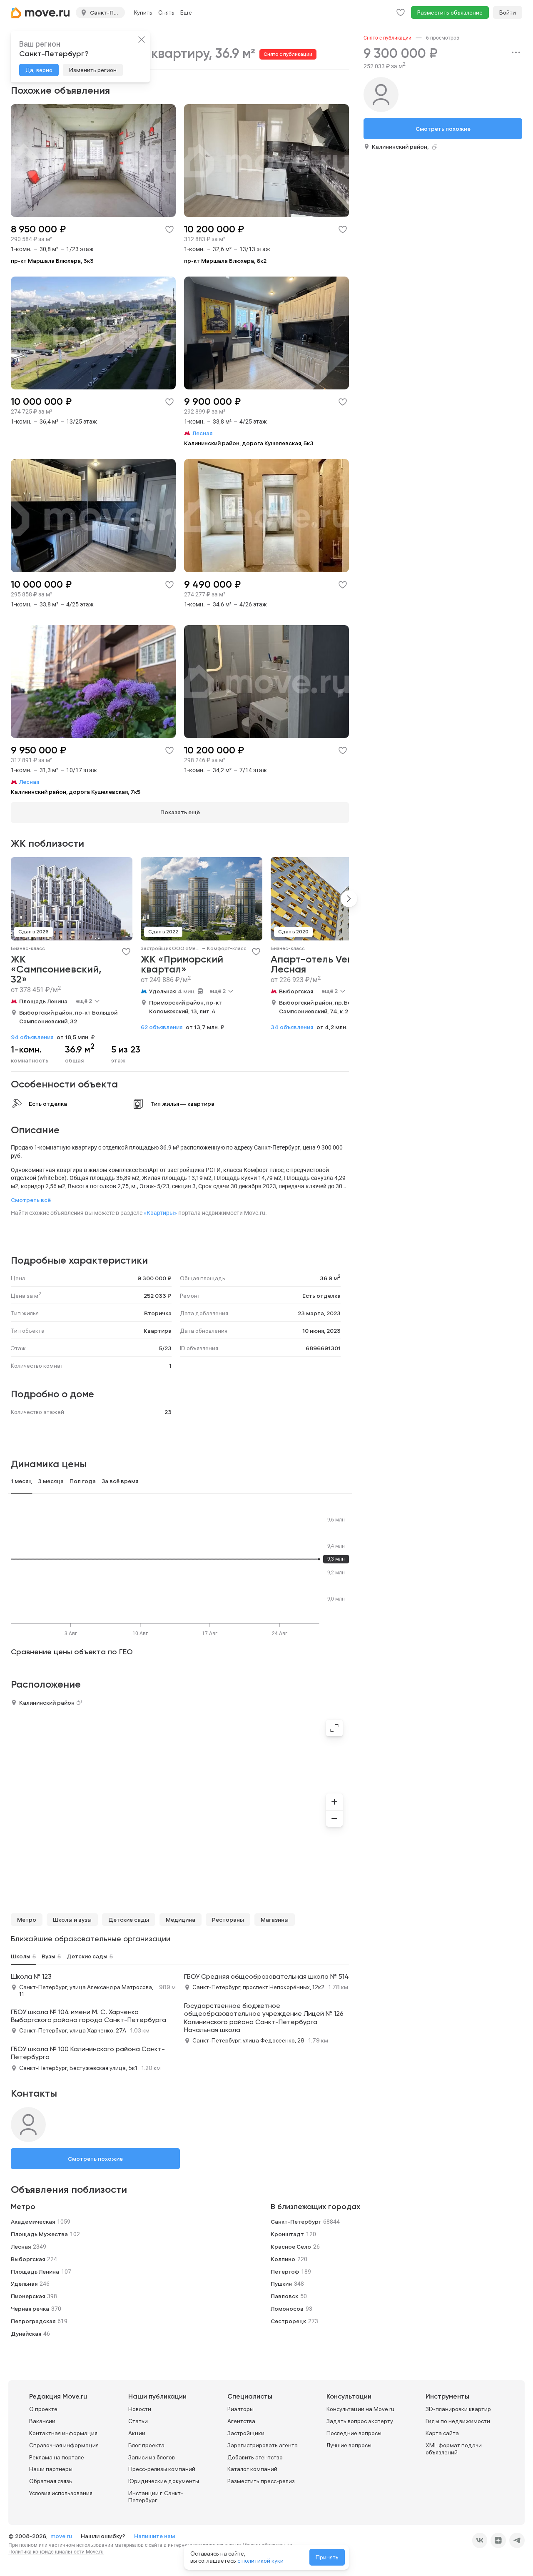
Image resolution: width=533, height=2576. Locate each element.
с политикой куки (260, 2561)
